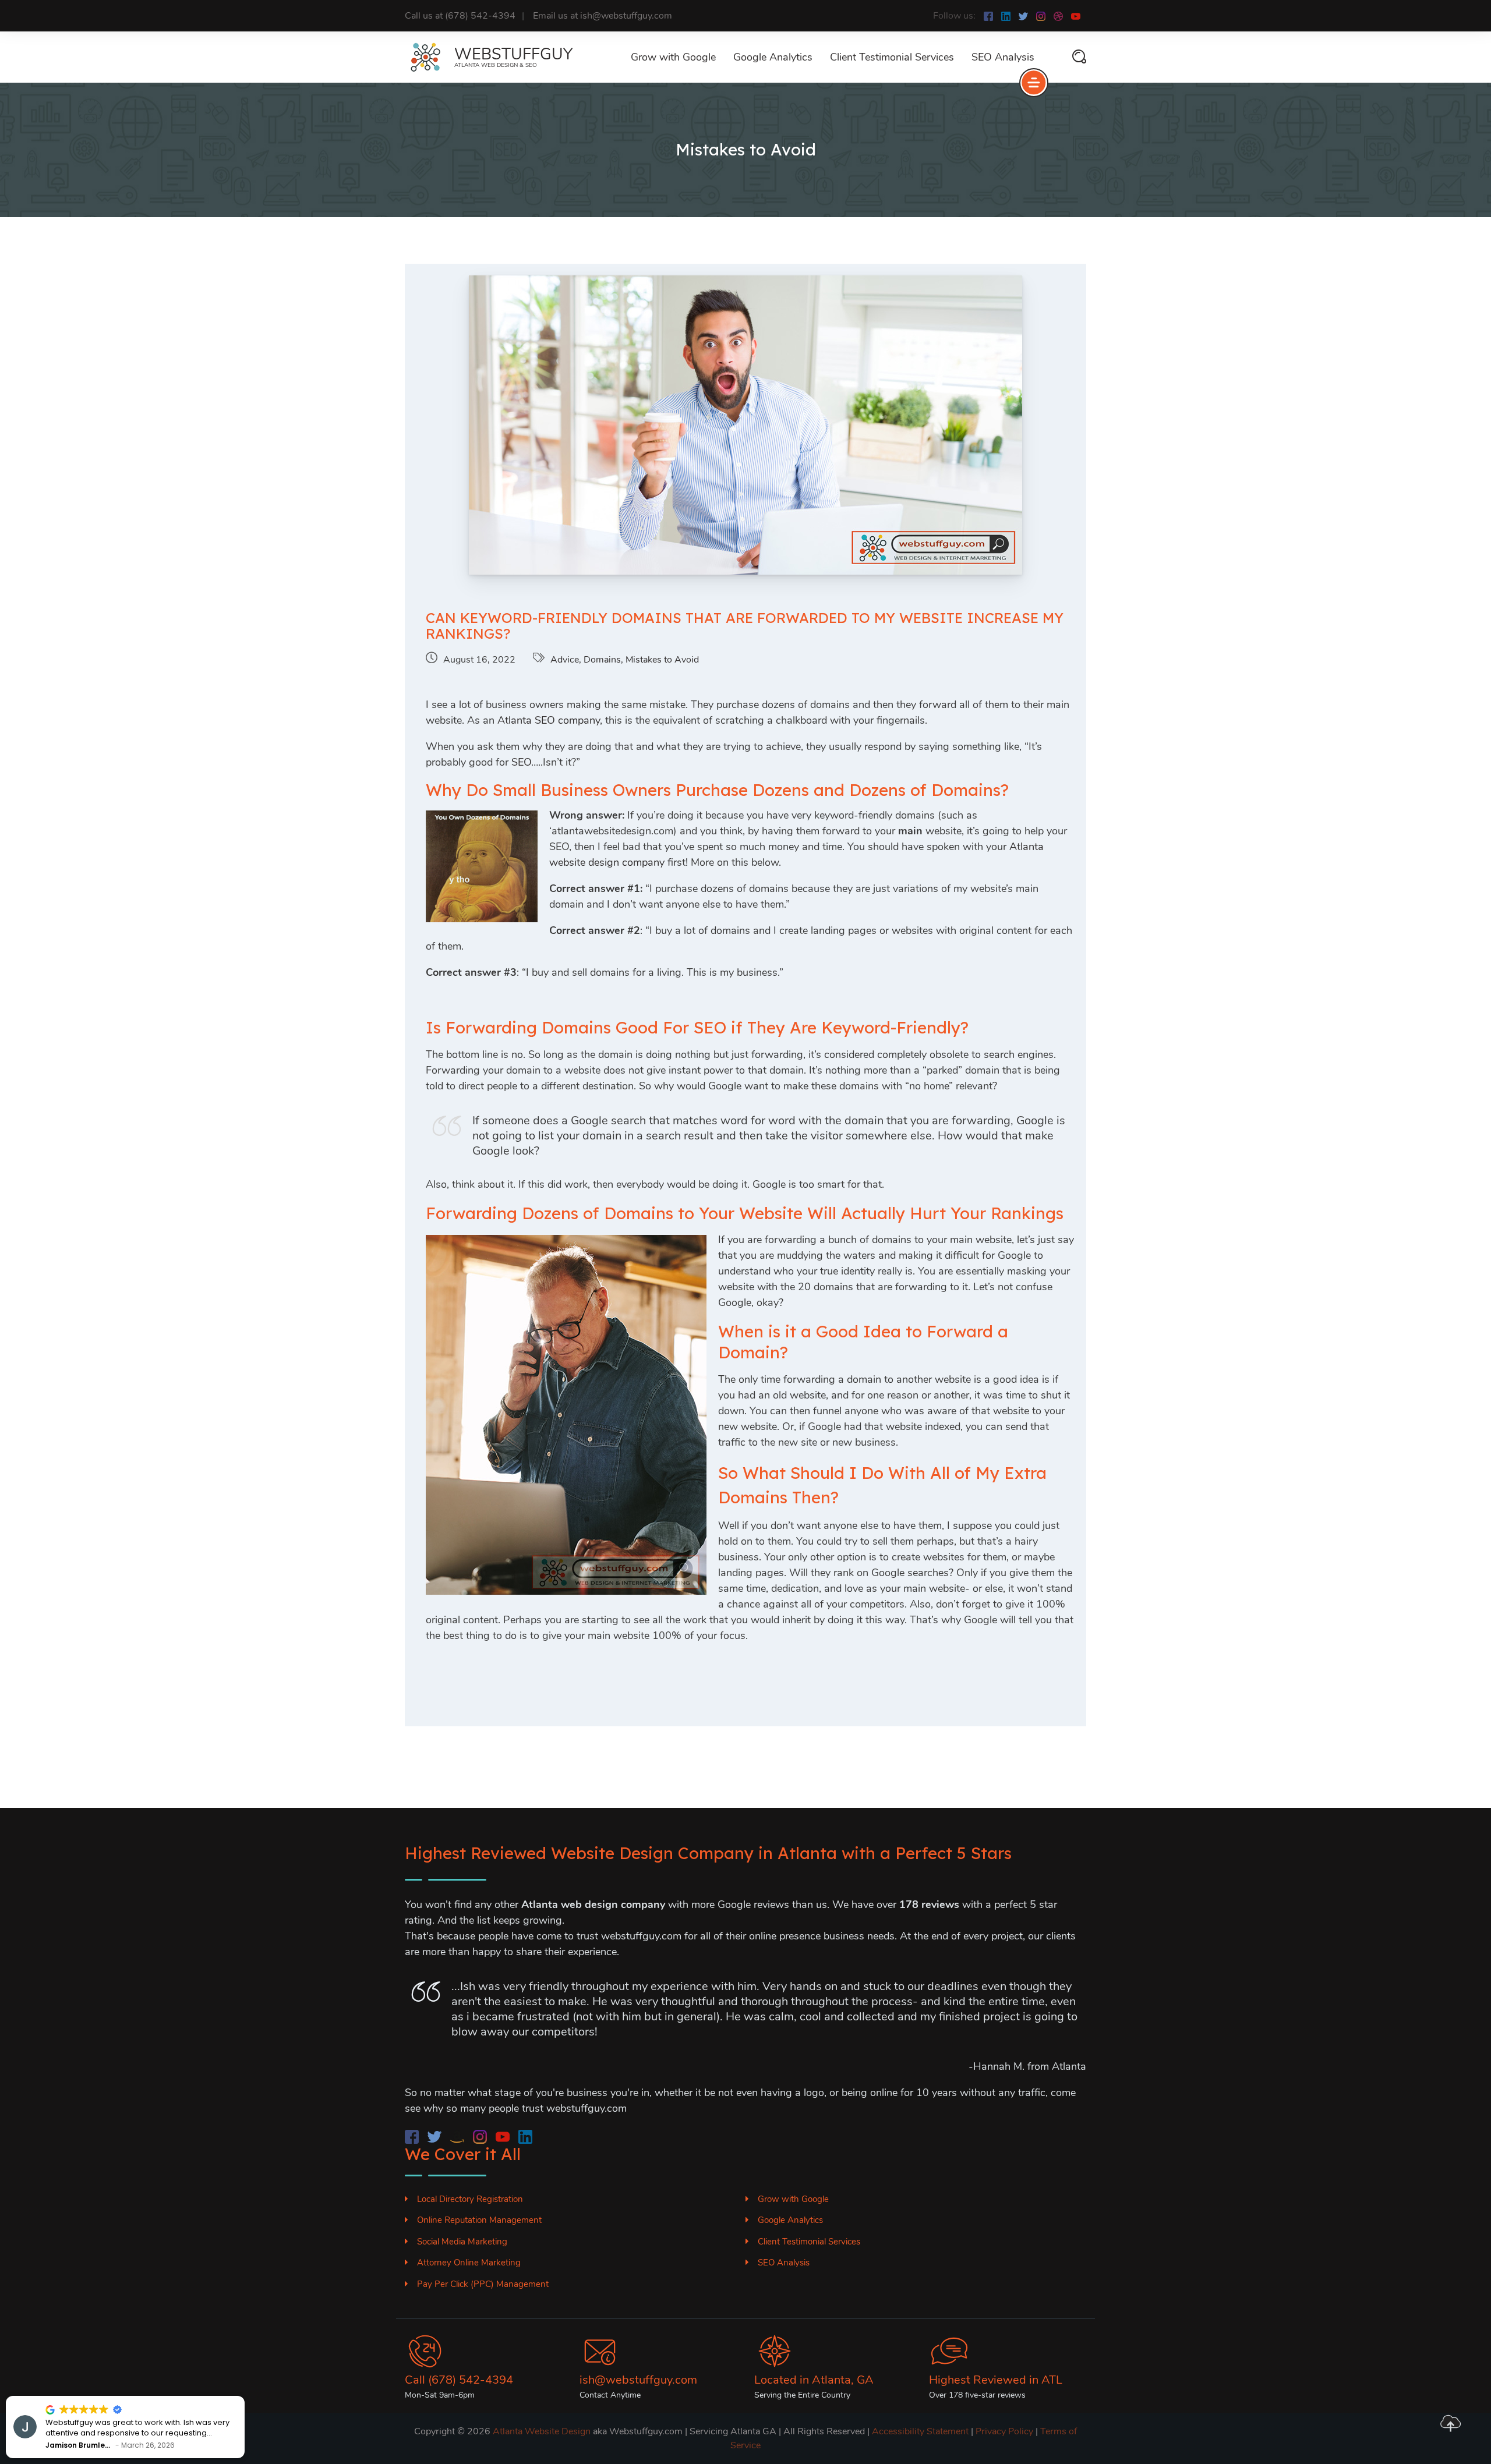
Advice (565, 660)
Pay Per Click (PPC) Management (483, 2284)
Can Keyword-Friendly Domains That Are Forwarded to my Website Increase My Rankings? (745, 626)
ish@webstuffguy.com (638, 2380)
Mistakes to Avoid (662, 660)
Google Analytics (773, 57)
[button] (244, 2396)
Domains (602, 660)
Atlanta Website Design (542, 2431)
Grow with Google (673, 57)
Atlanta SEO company (549, 720)
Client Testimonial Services (892, 57)
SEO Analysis (1003, 57)
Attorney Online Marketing (469, 2263)
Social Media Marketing (462, 2242)
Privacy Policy (1004, 2431)
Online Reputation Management (479, 2220)
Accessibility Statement (920, 2431)
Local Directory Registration (470, 2199)
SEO (521, 762)
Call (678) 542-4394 (459, 2380)
